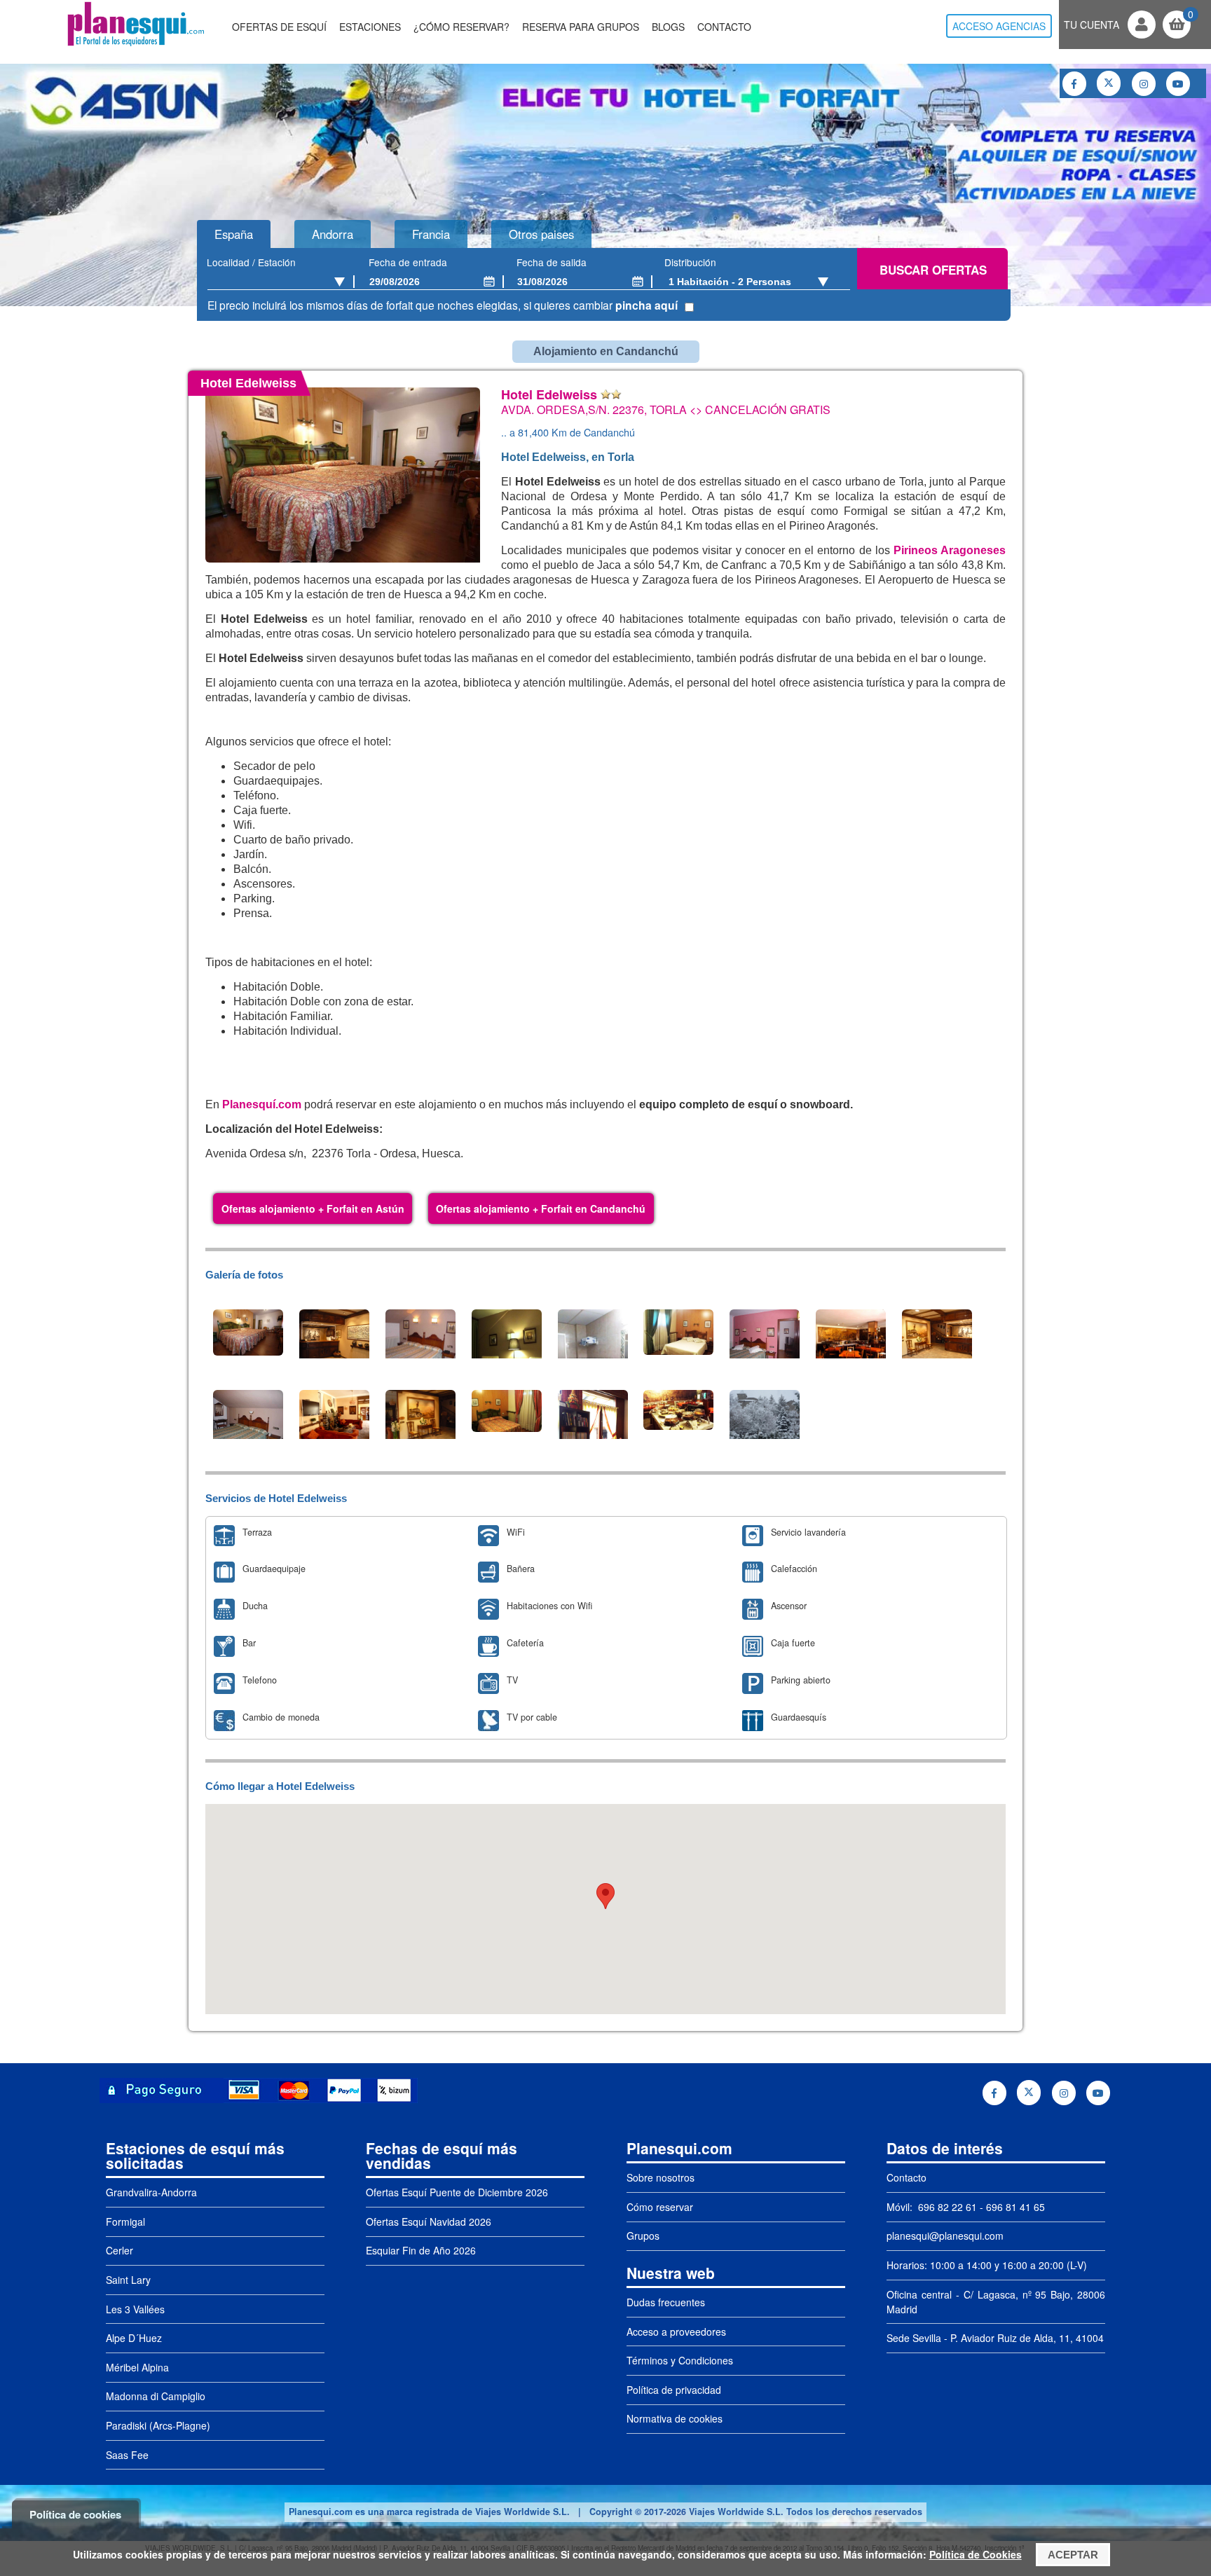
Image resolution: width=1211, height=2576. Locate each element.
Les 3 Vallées (135, 2309)
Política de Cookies (976, 2554)
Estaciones (370, 27)
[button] (605, 1896)
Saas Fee (127, 2455)
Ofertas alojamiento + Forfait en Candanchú (541, 1208)
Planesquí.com (262, 1104)
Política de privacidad (674, 2390)
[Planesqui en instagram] (1144, 84)
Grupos (643, 2236)
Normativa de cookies (675, 2418)
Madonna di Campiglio (156, 2396)
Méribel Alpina (137, 2367)
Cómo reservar (660, 2207)
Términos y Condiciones (680, 2360)
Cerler (119, 2250)
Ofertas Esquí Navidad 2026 (429, 2222)
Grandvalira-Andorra (151, 2192)
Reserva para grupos (581, 27)
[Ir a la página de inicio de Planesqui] (136, 45)
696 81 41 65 (1015, 2207)
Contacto (724, 27)
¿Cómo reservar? (461, 27)
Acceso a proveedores (676, 2332)
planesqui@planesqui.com (945, 2236)
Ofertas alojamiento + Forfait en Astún (313, 1208)
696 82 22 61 (946, 2207)
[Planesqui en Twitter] (1109, 83)
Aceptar (1073, 2555)
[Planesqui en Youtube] (1178, 84)
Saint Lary (128, 2280)
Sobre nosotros (661, 2177)
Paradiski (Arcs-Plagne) (158, 2425)
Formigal (125, 2222)
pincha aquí (646, 305)
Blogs (668, 27)
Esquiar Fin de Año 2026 (421, 2250)
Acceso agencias (999, 26)
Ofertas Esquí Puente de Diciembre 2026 (457, 2192)
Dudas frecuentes (666, 2302)
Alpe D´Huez (134, 2338)
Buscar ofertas (933, 270)
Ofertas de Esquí (279, 27)
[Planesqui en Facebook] (1074, 84)
